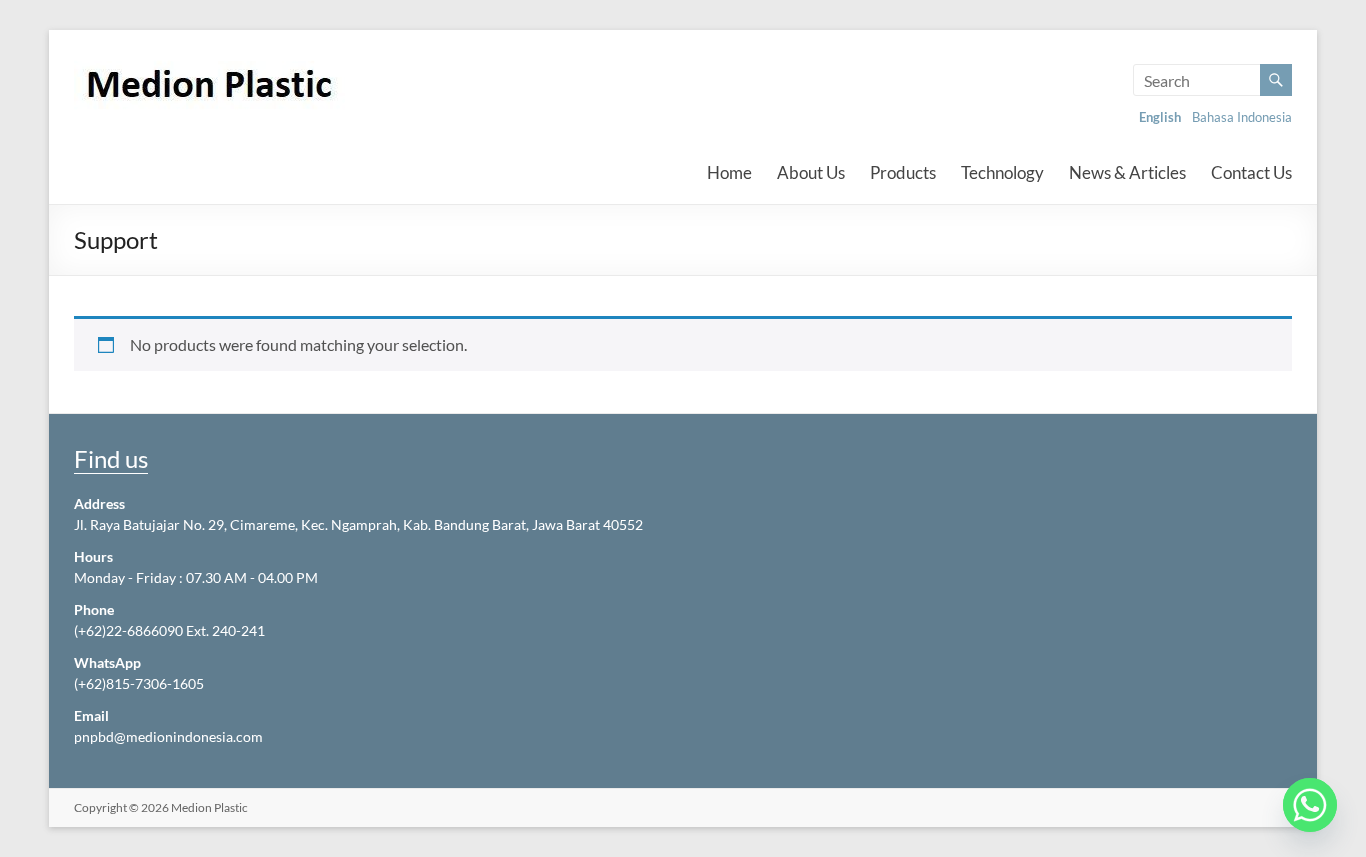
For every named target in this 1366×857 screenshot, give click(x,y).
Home (729, 172)
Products (903, 172)
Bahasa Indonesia (1242, 117)
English (1160, 117)
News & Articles (1127, 172)
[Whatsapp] (1310, 805)
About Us (811, 172)
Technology (1002, 172)
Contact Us (1251, 172)
